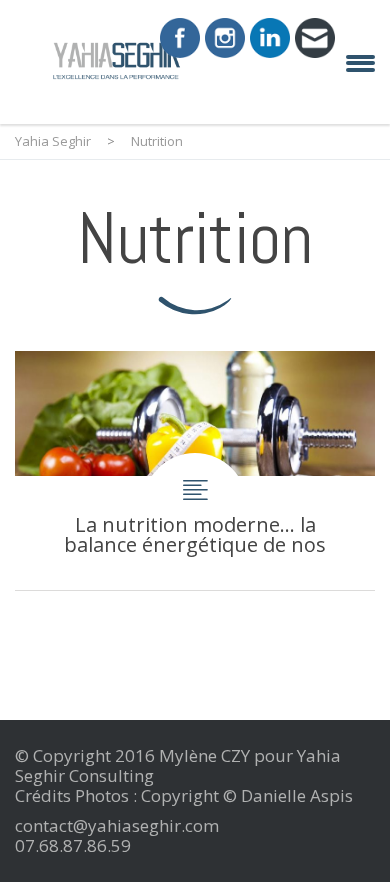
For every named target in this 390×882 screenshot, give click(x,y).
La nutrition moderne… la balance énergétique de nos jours (195, 470)
